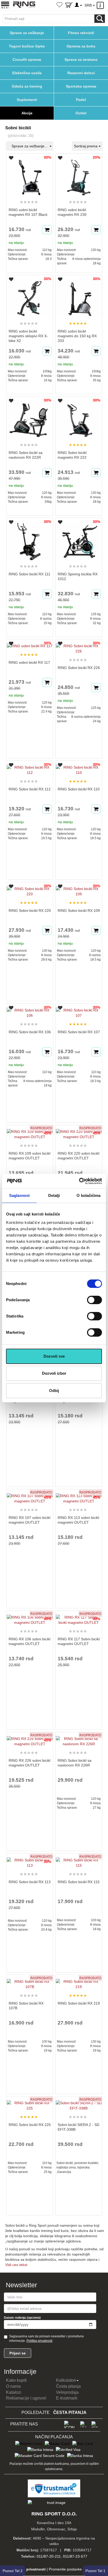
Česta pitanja (68, 2386)
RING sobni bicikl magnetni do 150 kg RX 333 (77, 336)
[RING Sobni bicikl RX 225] (30, 2103)
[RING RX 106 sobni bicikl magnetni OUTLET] (30, 1618)
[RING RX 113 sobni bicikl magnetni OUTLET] (79, 1496)
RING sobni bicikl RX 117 (29, 662)
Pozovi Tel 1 (95, 2571)
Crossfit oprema (27, 60)
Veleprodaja (67, 2392)
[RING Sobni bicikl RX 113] (30, 1860)
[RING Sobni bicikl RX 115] (79, 1860)
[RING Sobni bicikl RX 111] (30, 539)
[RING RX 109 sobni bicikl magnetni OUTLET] (30, 1132)
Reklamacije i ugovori (26, 2398)
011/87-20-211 (49, 2556)
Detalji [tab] (54, 1195)
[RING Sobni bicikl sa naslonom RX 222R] (30, 417)
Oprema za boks (81, 46)
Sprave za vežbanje (27, 33)
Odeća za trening (27, 86)
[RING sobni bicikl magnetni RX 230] (79, 174)
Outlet (81, 113)
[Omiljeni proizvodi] (60, 5)
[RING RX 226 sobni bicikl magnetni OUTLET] (30, 1739)
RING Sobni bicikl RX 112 (30, 789)
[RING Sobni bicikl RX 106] (30, 1010)
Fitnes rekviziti (81, 33)
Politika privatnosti (39, 2341)
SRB (89, 5)
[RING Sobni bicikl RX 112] (30, 768)
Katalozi (14, 2392)
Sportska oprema (81, 86)
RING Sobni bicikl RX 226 (79, 668)
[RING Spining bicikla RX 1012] (79, 539)
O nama (13, 2386)
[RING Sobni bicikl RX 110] (79, 768)
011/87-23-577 (75, 2556)
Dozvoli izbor (54, 1373)
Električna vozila (27, 73)
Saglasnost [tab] (20, 1195)
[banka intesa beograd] (40, 2449)
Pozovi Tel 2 (13, 2571)
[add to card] (47, 230)
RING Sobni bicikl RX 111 (29, 574)
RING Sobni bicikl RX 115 (79, 1882)
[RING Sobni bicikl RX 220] (30, 889)
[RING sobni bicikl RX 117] (30, 644)
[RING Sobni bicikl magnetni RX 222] (79, 417)
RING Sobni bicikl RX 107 (79, 1032)
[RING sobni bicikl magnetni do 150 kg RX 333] (79, 296)
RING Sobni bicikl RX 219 (79, 2003)
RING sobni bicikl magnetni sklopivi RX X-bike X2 (28, 336)
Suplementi (27, 100)
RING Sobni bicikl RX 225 (30, 2125)
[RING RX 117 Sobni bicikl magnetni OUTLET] (79, 1618)
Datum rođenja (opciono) (22, 2318)
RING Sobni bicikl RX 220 (30, 911)
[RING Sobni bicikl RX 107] (79, 1010)
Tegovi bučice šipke (27, 46)
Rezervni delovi (81, 73)
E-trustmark (67, 2398)
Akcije (27, 113)
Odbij (54, 1391)
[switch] (94, 1300)
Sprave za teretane (81, 60)
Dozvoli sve (54, 1356)
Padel (81, 100)
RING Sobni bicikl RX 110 (79, 789)
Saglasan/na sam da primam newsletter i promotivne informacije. (47, 2339)
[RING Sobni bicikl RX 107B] (30, 1982)
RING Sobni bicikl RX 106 (30, 1032)
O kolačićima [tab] (88, 1195)
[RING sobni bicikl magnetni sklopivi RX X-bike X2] (30, 296)
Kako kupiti (16, 2380)
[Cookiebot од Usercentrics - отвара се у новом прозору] (79, 1181)
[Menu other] (101, 5)
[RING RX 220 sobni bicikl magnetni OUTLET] (79, 1132)
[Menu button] (5, 5)
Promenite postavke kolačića (72, 2569)
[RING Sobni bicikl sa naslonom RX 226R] (79, 1739)
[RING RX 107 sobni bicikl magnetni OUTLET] (30, 1496)
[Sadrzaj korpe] (69, 6)
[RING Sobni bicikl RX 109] (79, 889)
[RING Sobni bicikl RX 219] (79, 1982)
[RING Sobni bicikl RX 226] (79, 646)
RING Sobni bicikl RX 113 (30, 1882)
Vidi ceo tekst (16, 2265)
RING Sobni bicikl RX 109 (79, 911)
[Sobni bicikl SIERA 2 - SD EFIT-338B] (79, 2103)
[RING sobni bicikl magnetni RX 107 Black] (30, 174)
